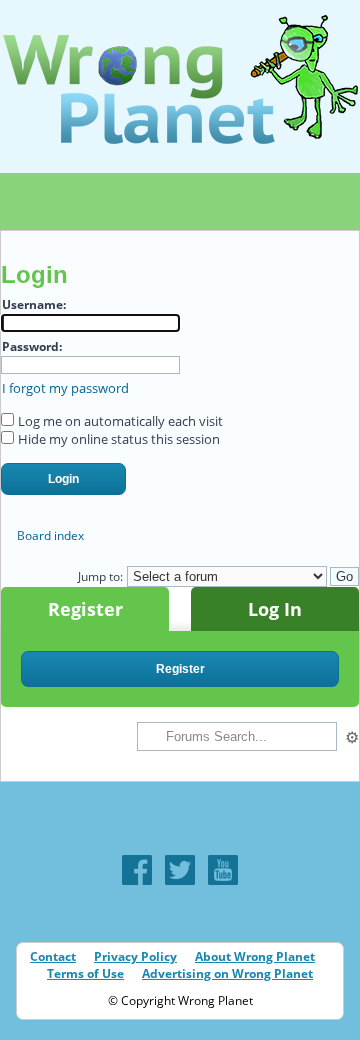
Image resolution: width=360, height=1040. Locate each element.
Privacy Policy (135, 956)
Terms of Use (85, 973)
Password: (32, 346)
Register (85, 609)
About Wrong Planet (255, 956)
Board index (50, 535)
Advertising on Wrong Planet (227, 973)
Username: (34, 304)
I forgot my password (65, 388)
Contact (53, 956)
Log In (275, 609)
